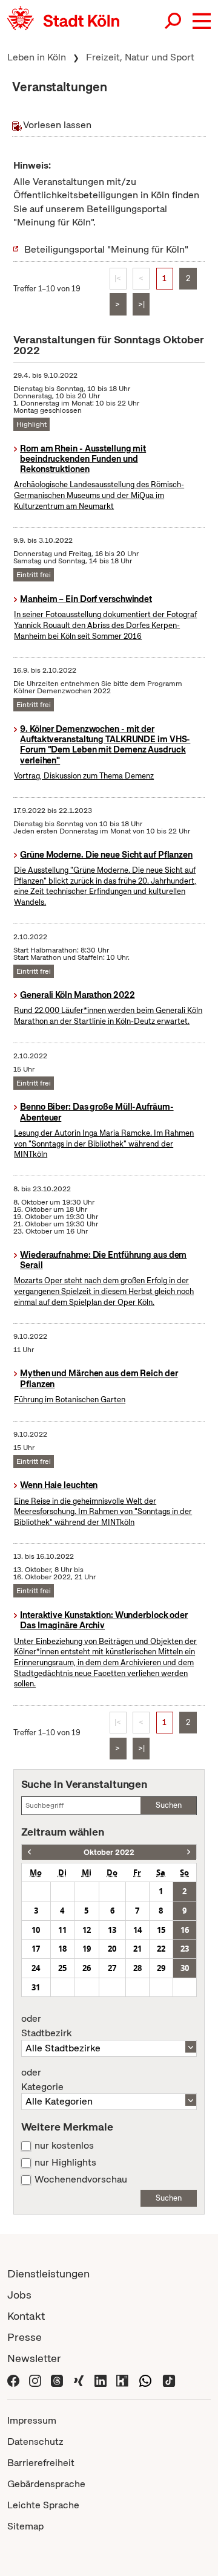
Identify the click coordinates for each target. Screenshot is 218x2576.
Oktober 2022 (109, 1852)
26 (87, 1968)
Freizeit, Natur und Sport (140, 57)
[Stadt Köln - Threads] (57, 2379)
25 (62, 1968)
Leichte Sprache (43, 2505)
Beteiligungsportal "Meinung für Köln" (106, 249)
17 (36, 1949)
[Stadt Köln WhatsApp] (145, 2379)
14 (137, 1930)
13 (112, 1930)
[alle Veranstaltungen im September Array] (29, 1852)
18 (62, 1949)
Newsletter (34, 2358)
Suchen (169, 1805)
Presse (25, 2337)
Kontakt (26, 2316)
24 (36, 1968)
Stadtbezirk (46, 2026)
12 (87, 1930)
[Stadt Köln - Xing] (79, 2379)
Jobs (19, 2295)
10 (36, 1930)
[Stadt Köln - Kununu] (122, 2379)
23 (185, 1949)
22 (161, 1949)
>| (141, 304)
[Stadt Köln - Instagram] (35, 2379)
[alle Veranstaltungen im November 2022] (189, 1852)
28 (137, 1968)
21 (137, 1949)
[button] (202, 21)
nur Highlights (65, 2163)
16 (185, 1930)
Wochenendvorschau (81, 2180)
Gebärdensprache (46, 2484)
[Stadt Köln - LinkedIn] (101, 2379)
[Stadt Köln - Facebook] (13, 2379)
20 (112, 1949)
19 (87, 1949)
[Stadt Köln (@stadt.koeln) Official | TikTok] (169, 2379)
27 (112, 1968)
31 (36, 1987)
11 (62, 1930)
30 (185, 1968)
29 (161, 1968)
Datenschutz (35, 2442)
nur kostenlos (64, 2146)
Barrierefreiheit (41, 2463)
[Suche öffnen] (174, 21)
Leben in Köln (37, 57)
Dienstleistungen (48, 2273)
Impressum (32, 2420)
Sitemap (25, 2526)
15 (161, 1930)
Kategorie (42, 2080)
